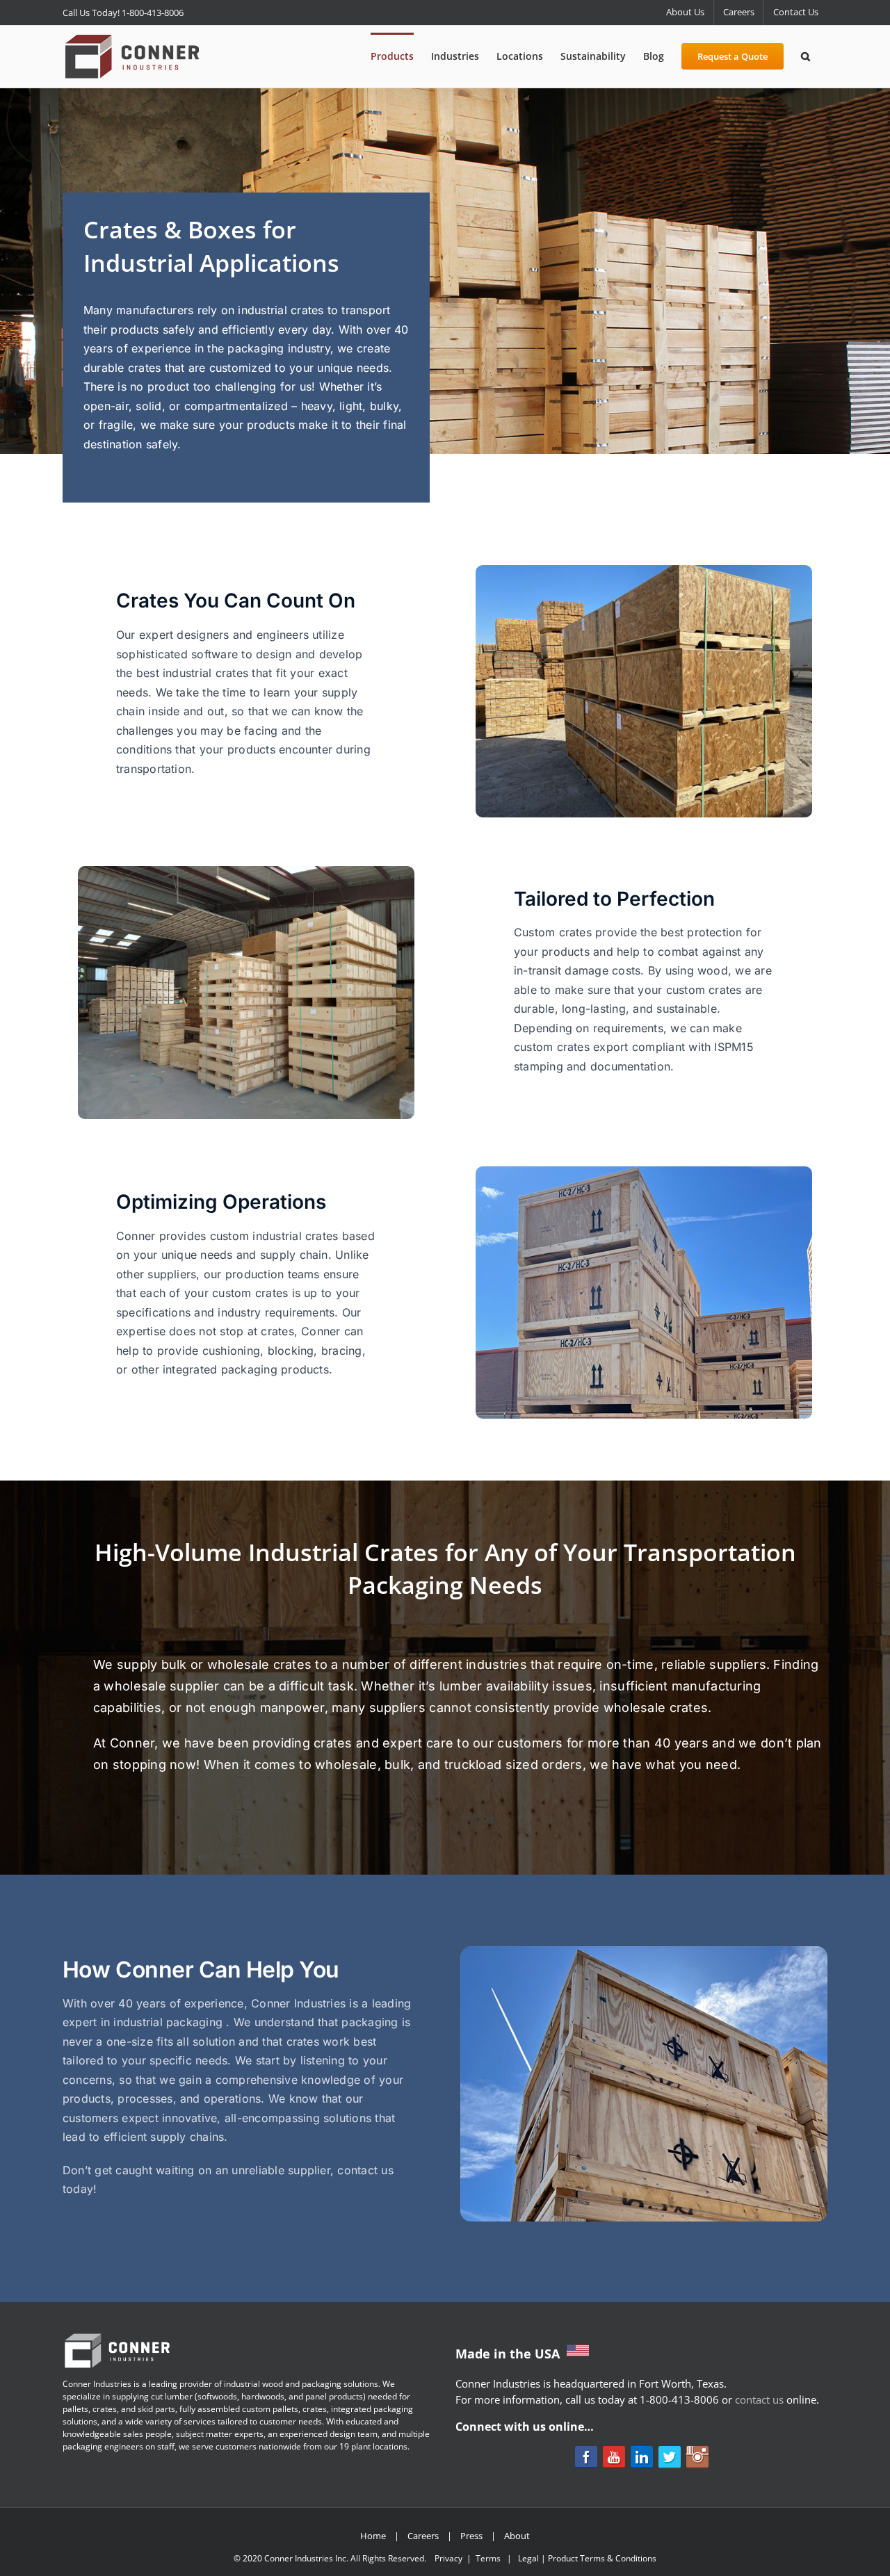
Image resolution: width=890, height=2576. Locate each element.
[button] (806, 55)
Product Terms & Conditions (602, 2558)
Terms (488, 2558)
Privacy (448, 2558)
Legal (528, 2558)
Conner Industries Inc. (306, 2558)
